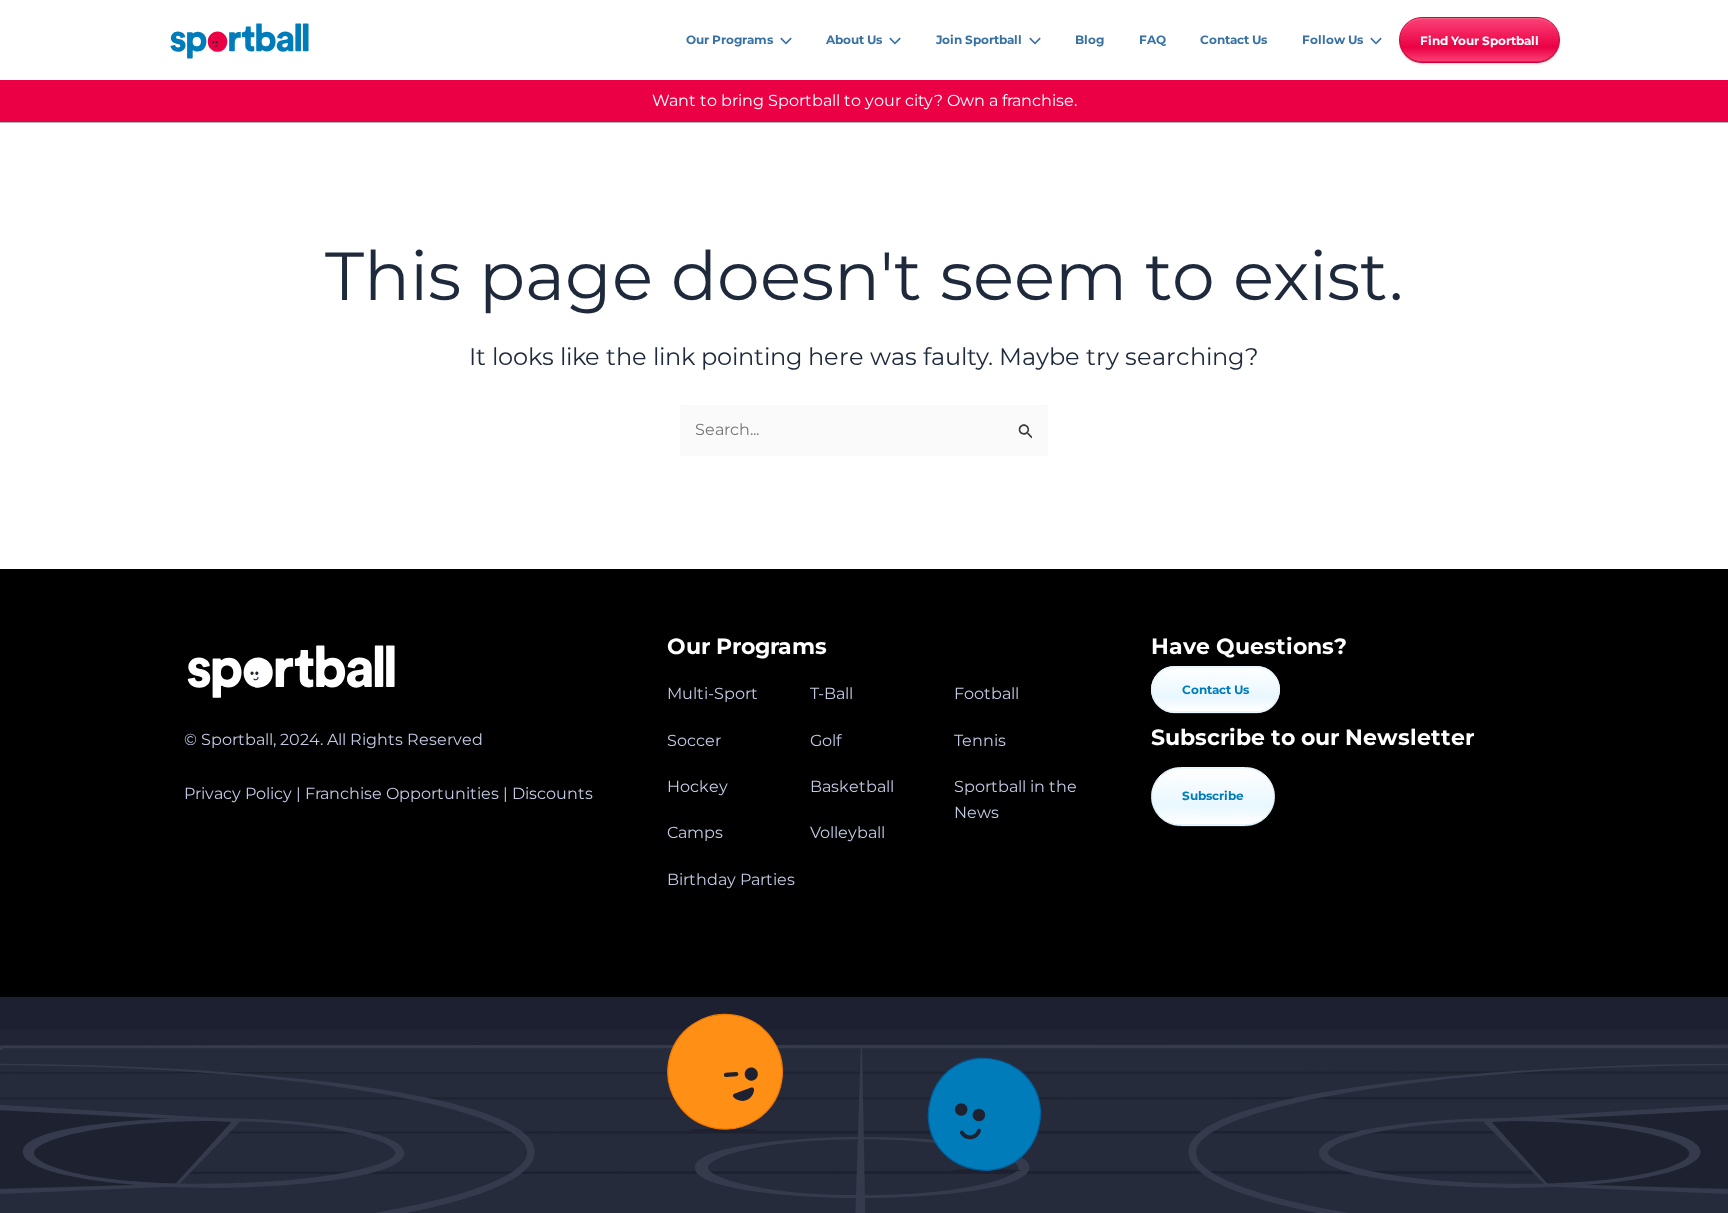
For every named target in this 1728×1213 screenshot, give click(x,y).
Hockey (697, 786)
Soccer (694, 740)
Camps (695, 832)
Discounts (552, 793)
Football (986, 693)
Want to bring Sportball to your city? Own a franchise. (864, 100)
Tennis (980, 740)
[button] (782, 40)
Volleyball (847, 832)
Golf (825, 740)
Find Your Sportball (1479, 40)
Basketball (852, 786)
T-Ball (831, 693)
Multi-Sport (712, 693)
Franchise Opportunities (402, 793)
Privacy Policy (238, 793)
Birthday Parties (731, 879)
